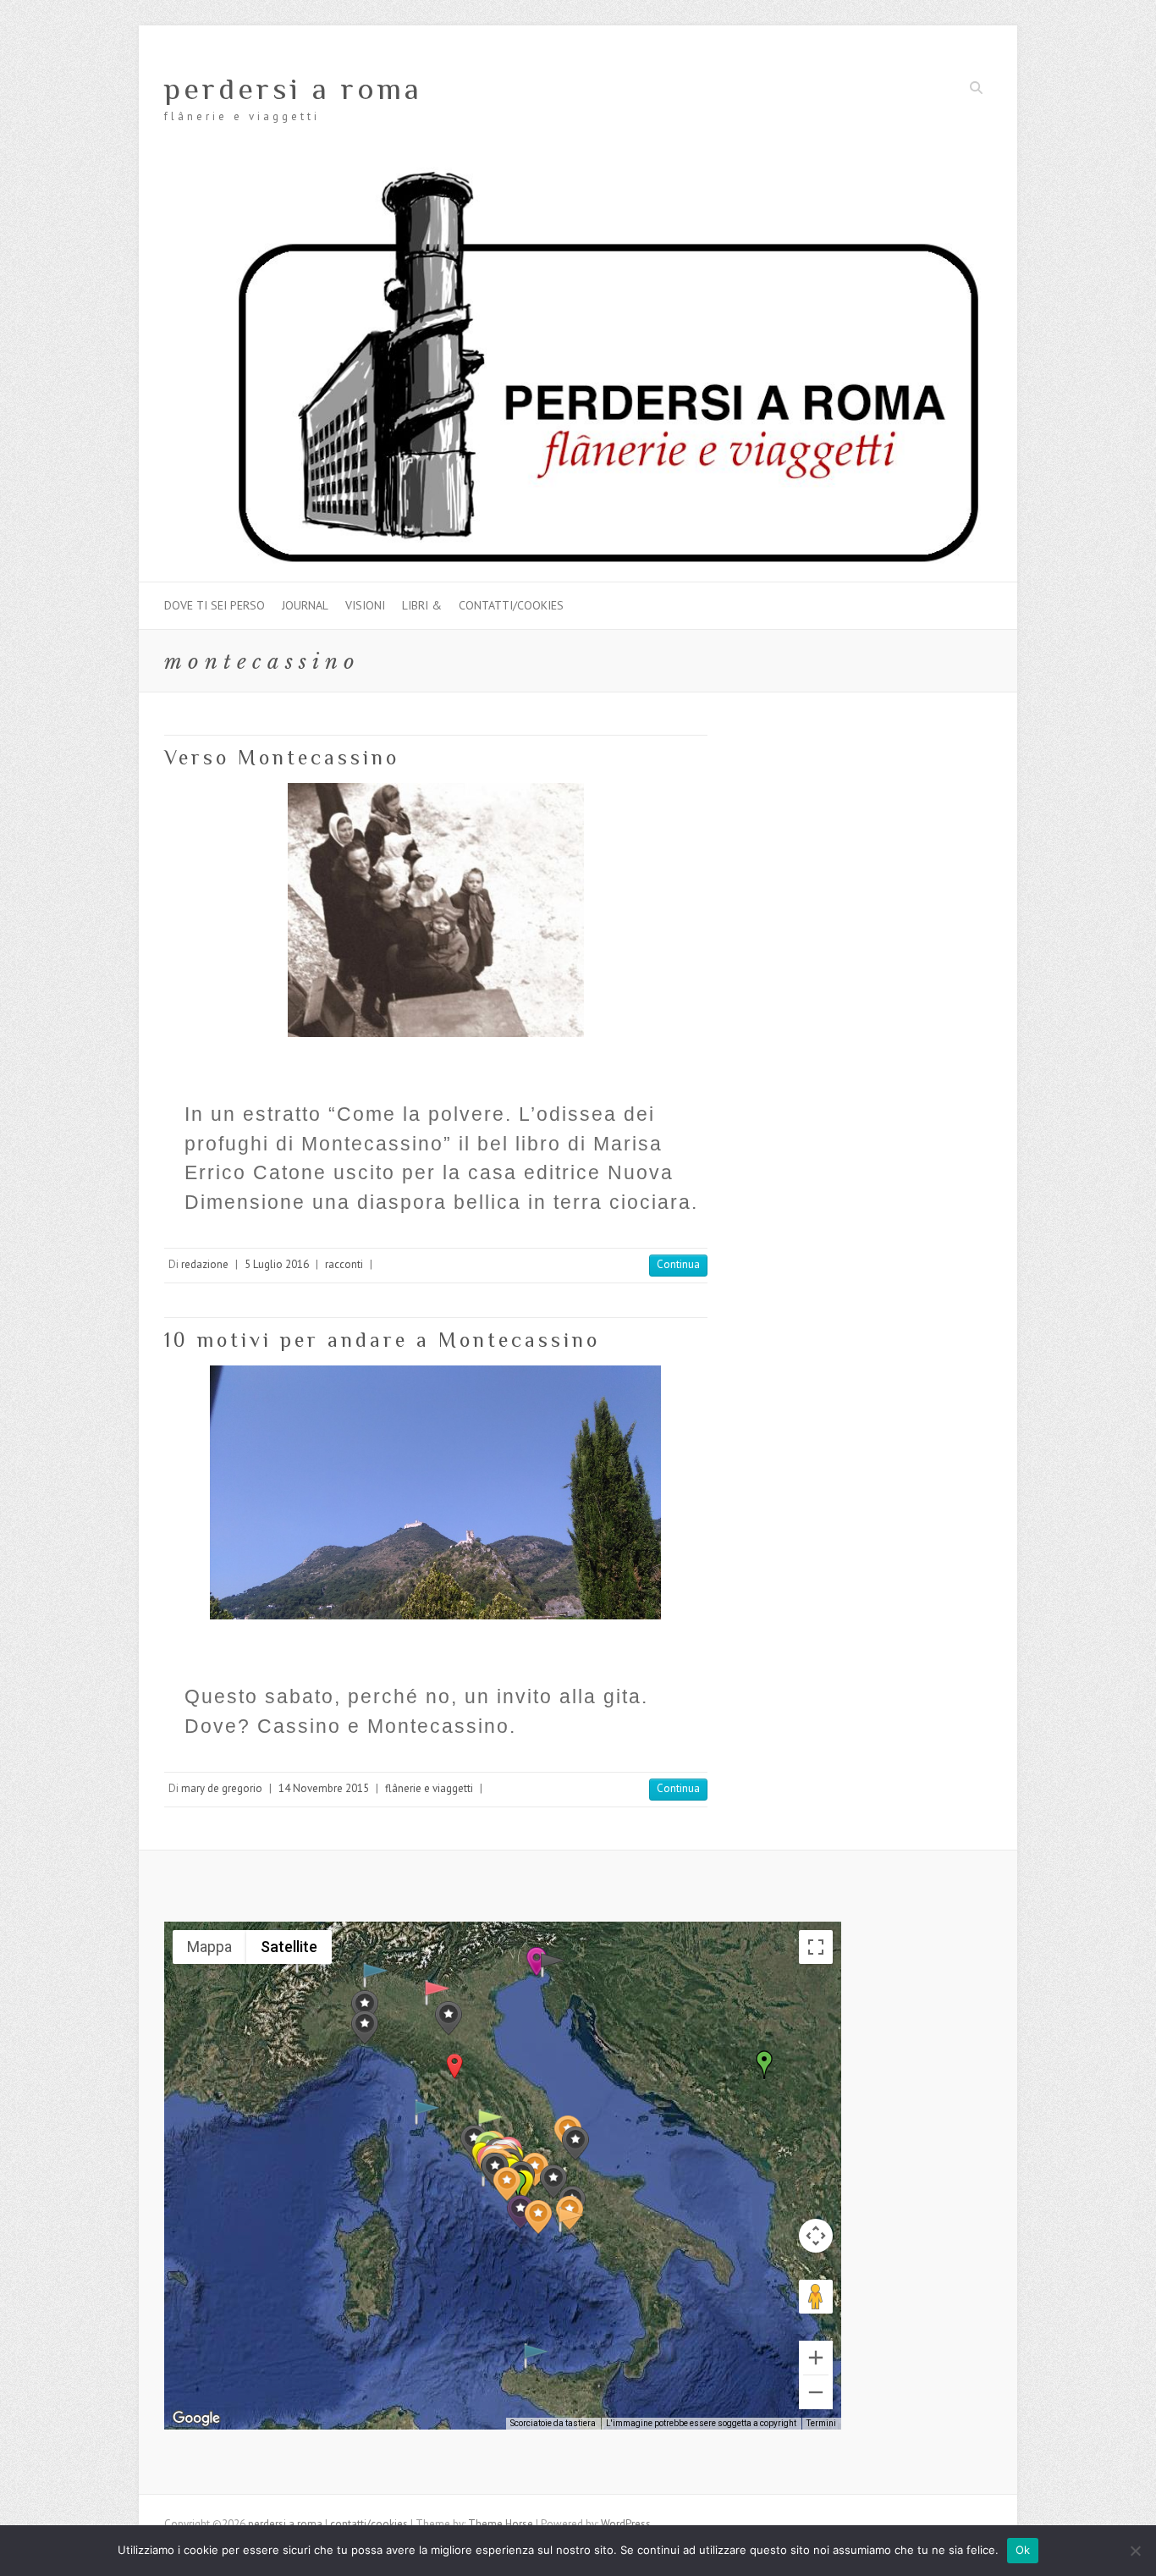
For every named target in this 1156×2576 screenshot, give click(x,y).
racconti (344, 1264)
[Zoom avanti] (816, 2358)
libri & (422, 605)
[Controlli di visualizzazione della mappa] (816, 2236)
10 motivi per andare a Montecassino (382, 1340)
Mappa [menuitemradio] (209, 1947)
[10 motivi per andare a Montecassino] (436, 1492)
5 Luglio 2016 (277, 1264)
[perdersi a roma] (578, 175)
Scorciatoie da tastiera (553, 2423)
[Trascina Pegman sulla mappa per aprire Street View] (816, 2297)
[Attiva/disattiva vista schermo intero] (816, 1947)
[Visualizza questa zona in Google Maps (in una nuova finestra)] (196, 2419)
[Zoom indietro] (816, 2392)
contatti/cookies (511, 605)
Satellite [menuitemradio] (289, 1947)
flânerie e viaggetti (429, 1788)
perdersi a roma (293, 89)
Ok (1023, 2550)
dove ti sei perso (215, 605)
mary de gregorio (222, 1788)
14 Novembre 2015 (324, 1788)
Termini (821, 2423)
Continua (678, 1264)
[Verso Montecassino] (436, 910)
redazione (205, 1264)
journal (305, 605)
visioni (365, 605)
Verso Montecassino (282, 757)
